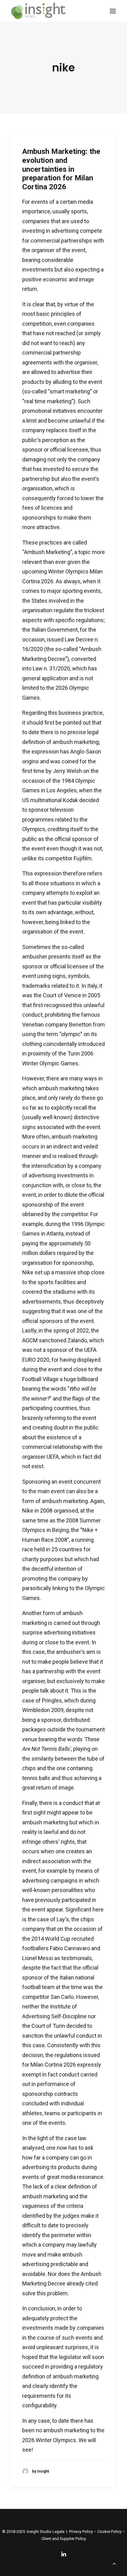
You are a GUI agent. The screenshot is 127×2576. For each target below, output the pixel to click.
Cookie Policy (109, 2532)
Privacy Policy (81, 2532)
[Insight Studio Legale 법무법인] (38, 11)
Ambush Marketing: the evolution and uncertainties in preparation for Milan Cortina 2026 (61, 169)
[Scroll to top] (114, 2563)
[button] (113, 11)
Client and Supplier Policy (64, 2539)
